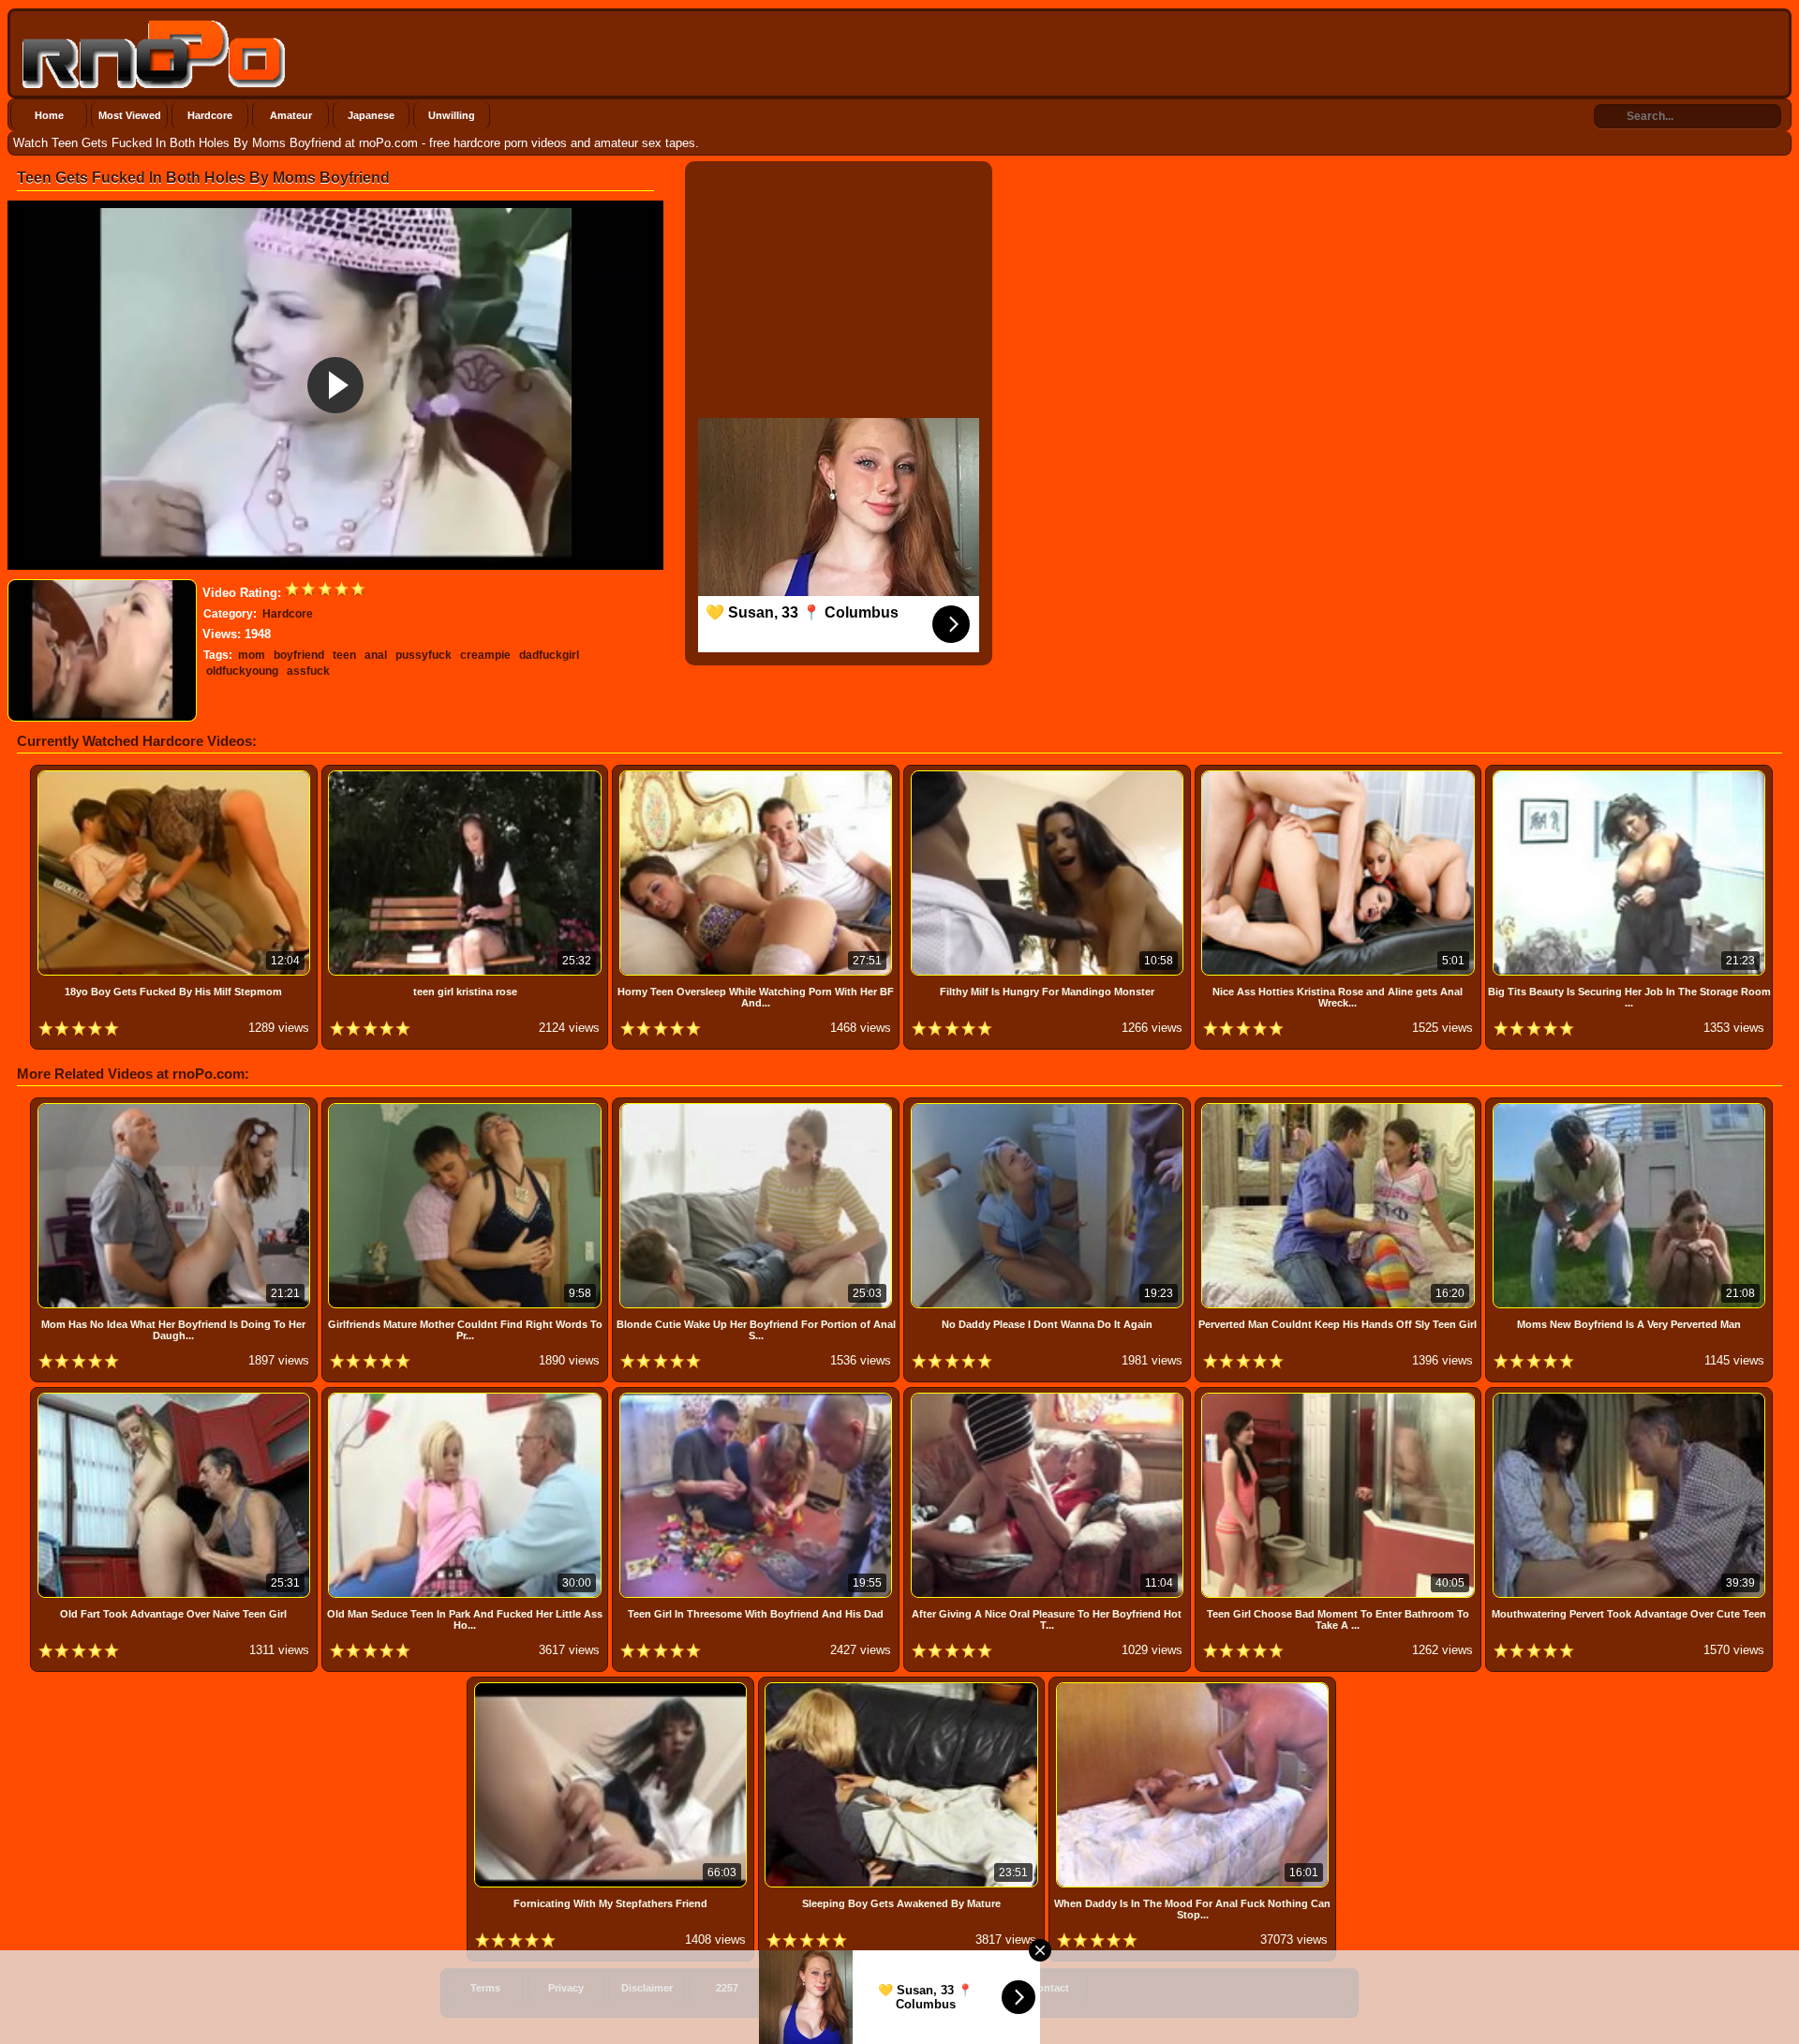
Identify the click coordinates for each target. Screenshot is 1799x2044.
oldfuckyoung (242, 671)
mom (252, 655)
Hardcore (210, 115)
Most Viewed (130, 115)
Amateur (291, 115)
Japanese (371, 115)
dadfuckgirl (549, 655)
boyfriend (299, 655)
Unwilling (452, 115)
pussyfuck (424, 655)
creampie (485, 655)
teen (344, 655)
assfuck (308, 671)
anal (376, 655)
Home (49, 115)
